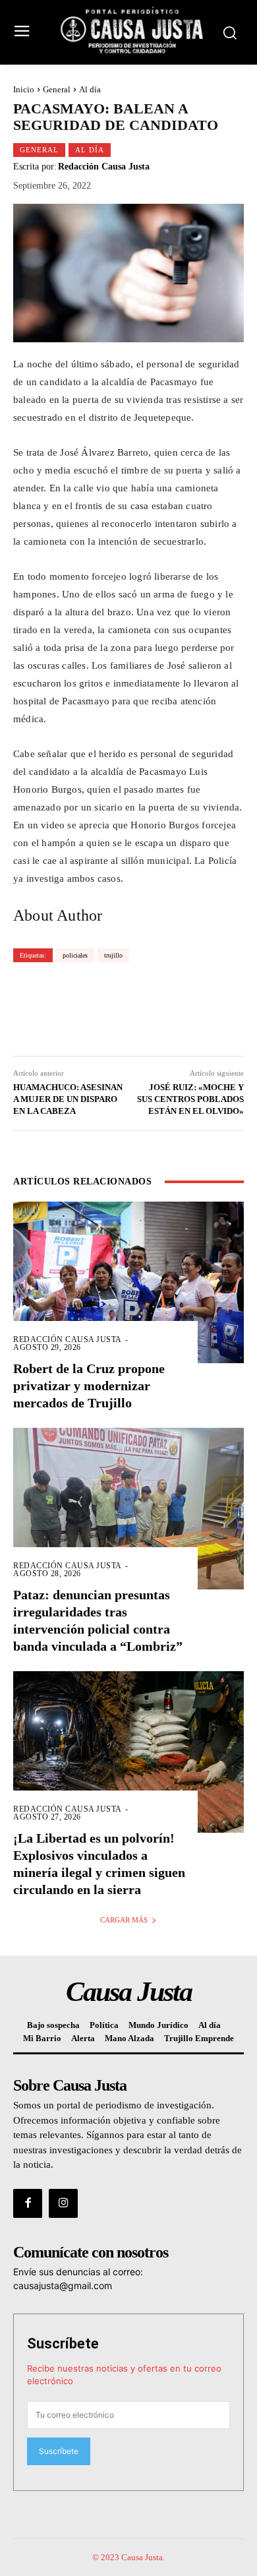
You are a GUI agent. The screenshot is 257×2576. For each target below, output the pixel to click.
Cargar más (124, 1920)
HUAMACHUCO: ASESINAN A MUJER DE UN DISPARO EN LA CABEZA (68, 1099)
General (57, 89)
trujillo (113, 955)
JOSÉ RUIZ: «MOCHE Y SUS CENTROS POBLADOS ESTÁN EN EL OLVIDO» (190, 1099)
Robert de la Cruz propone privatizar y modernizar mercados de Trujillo (89, 1386)
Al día (90, 89)
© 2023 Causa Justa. (128, 2557)
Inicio (24, 89)
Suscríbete (63, 2344)
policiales (75, 955)
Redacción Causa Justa (104, 167)
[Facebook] (28, 2203)
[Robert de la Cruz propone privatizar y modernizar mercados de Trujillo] (128, 1282)
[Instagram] (63, 2203)
